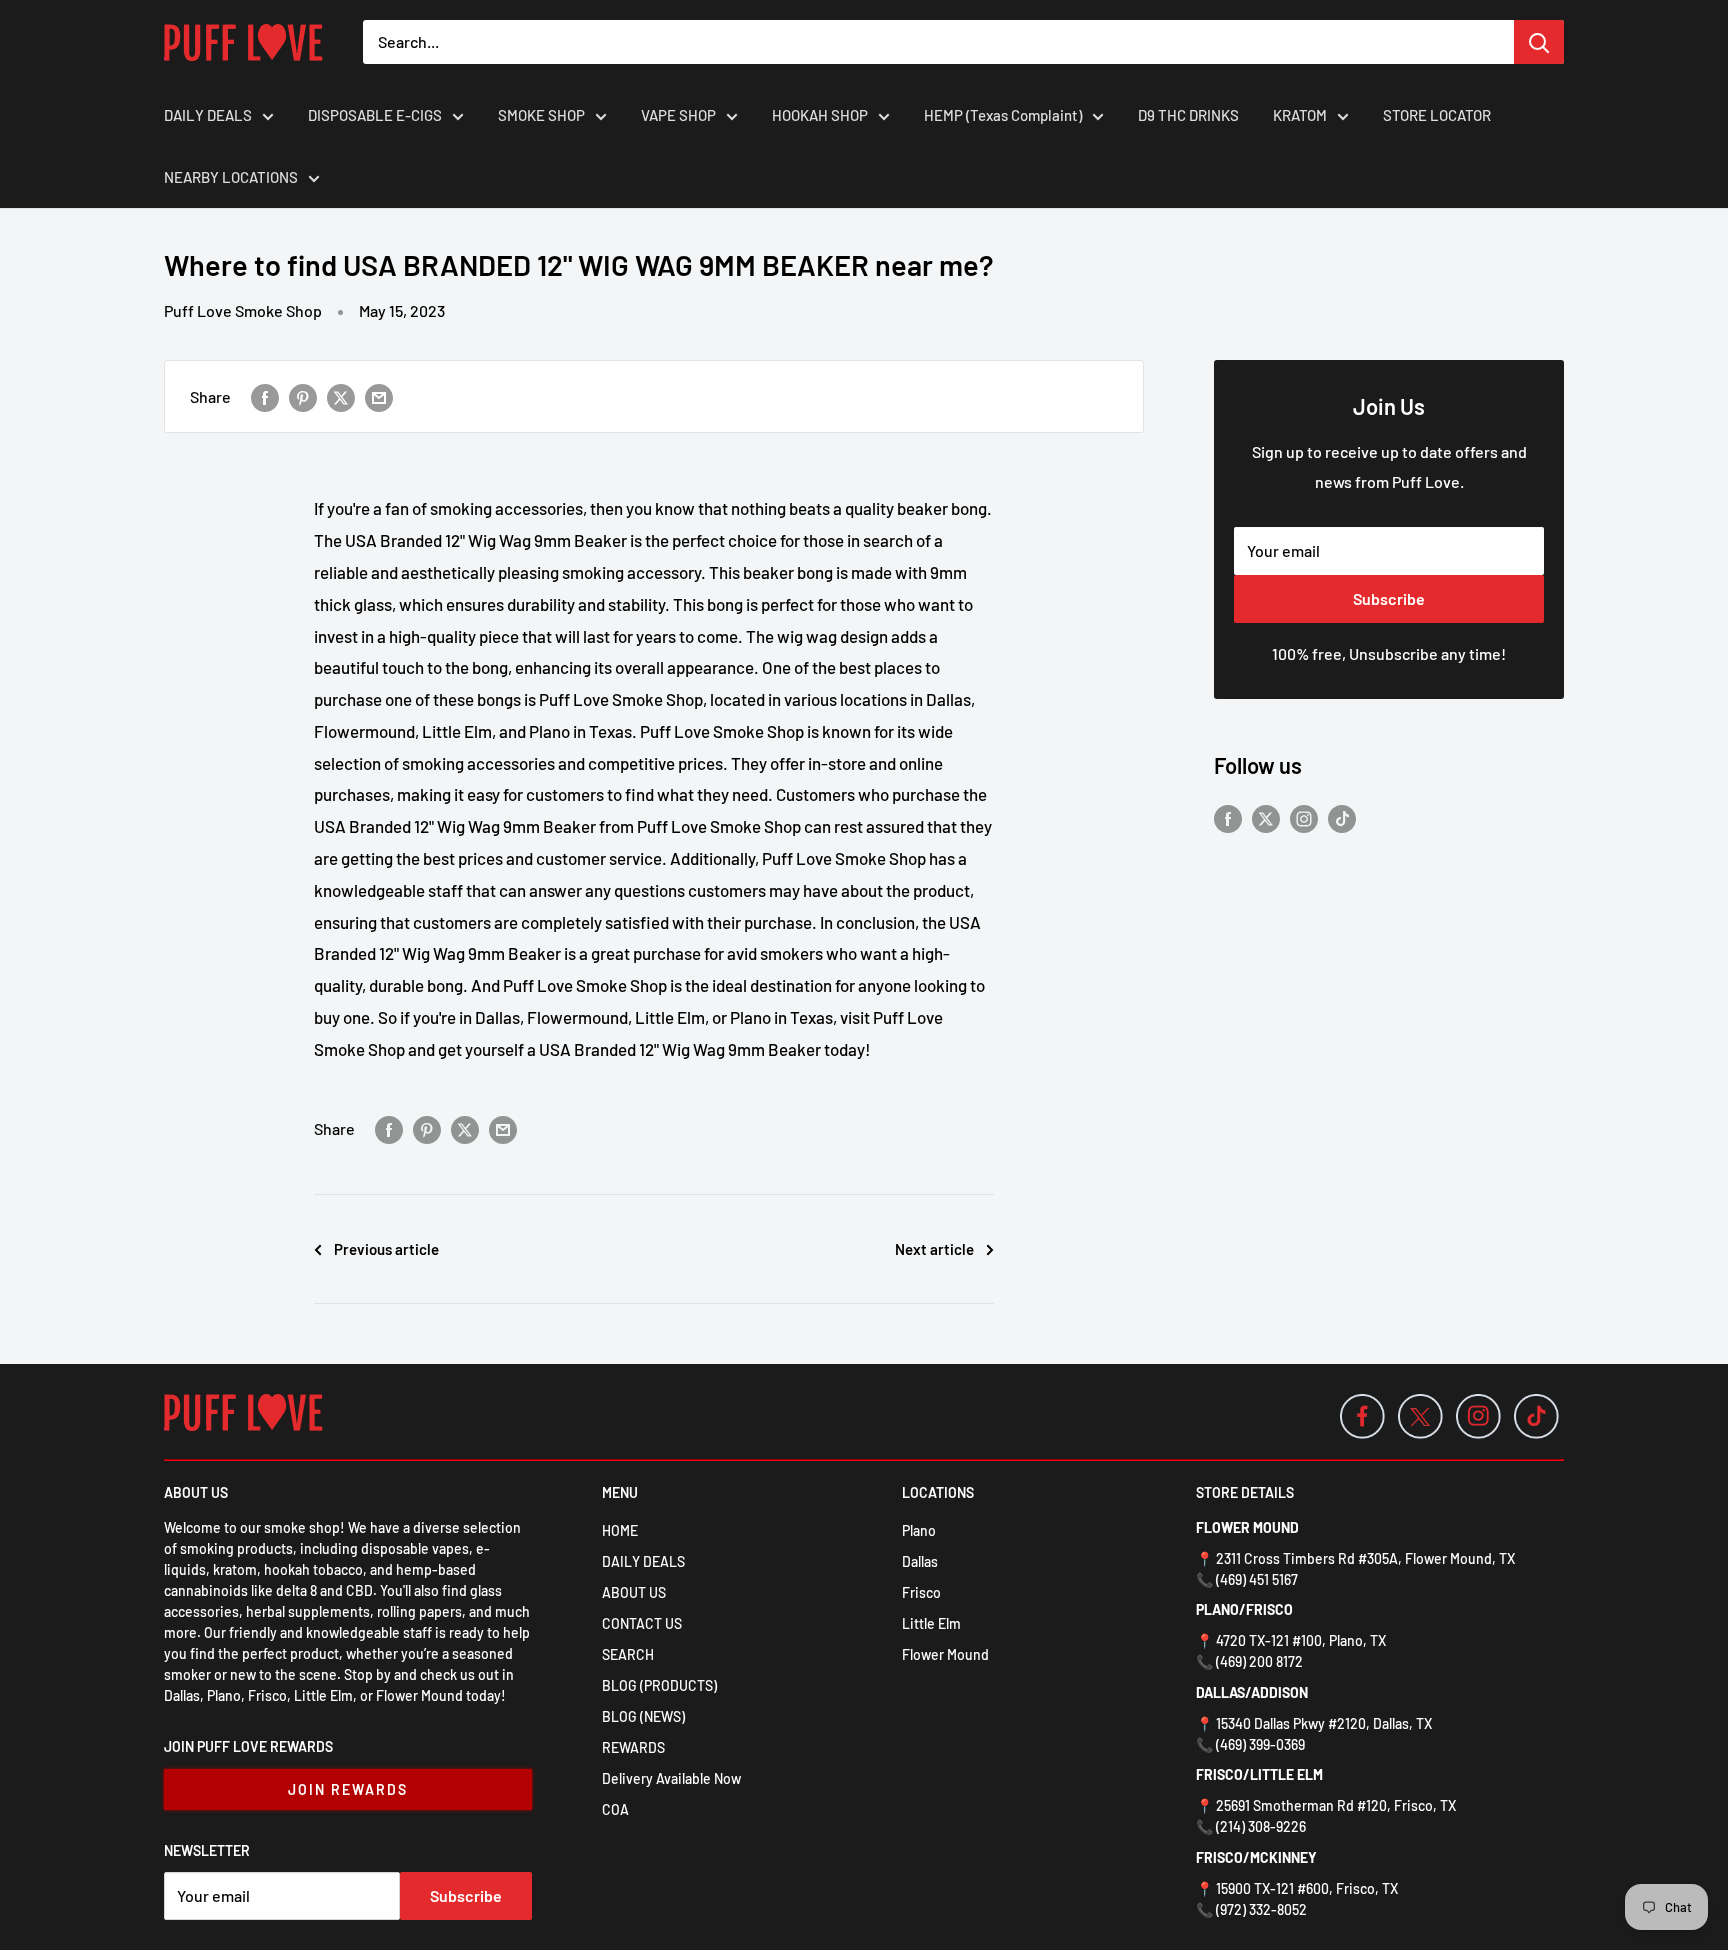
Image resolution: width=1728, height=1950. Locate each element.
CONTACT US (642, 1623)
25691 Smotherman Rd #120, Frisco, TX (1336, 1805)
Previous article (386, 1249)
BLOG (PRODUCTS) (659, 1685)
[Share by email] (379, 396)
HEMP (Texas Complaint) (1003, 115)
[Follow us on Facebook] (1228, 817)
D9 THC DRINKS (1188, 115)
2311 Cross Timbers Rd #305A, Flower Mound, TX (1365, 1558)
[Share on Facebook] (265, 396)
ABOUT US (634, 1592)
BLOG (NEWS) (643, 1716)
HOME (620, 1530)
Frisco (921, 1592)
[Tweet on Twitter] (341, 396)
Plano (919, 1530)
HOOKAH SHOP (820, 115)
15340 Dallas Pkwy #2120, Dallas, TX (1324, 1723)
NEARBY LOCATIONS (231, 177)
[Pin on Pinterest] (303, 396)
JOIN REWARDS (348, 1789)
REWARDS (633, 1747)
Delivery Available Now (671, 1778)
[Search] (1539, 42)
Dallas (920, 1561)
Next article (934, 1249)
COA (615, 1809)
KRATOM (1300, 115)
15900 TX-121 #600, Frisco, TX (1307, 1888)
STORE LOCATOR (1437, 115)
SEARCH (628, 1654)
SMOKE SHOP (541, 115)
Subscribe (1389, 598)
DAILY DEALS (208, 115)
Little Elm (931, 1623)
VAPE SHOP (678, 115)
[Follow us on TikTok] (1342, 817)
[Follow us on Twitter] (1266, 817)
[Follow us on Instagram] (1304, 817)
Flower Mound (945, 1654)
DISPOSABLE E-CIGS (375, 115)
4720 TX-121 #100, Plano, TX (1301, 1640)
